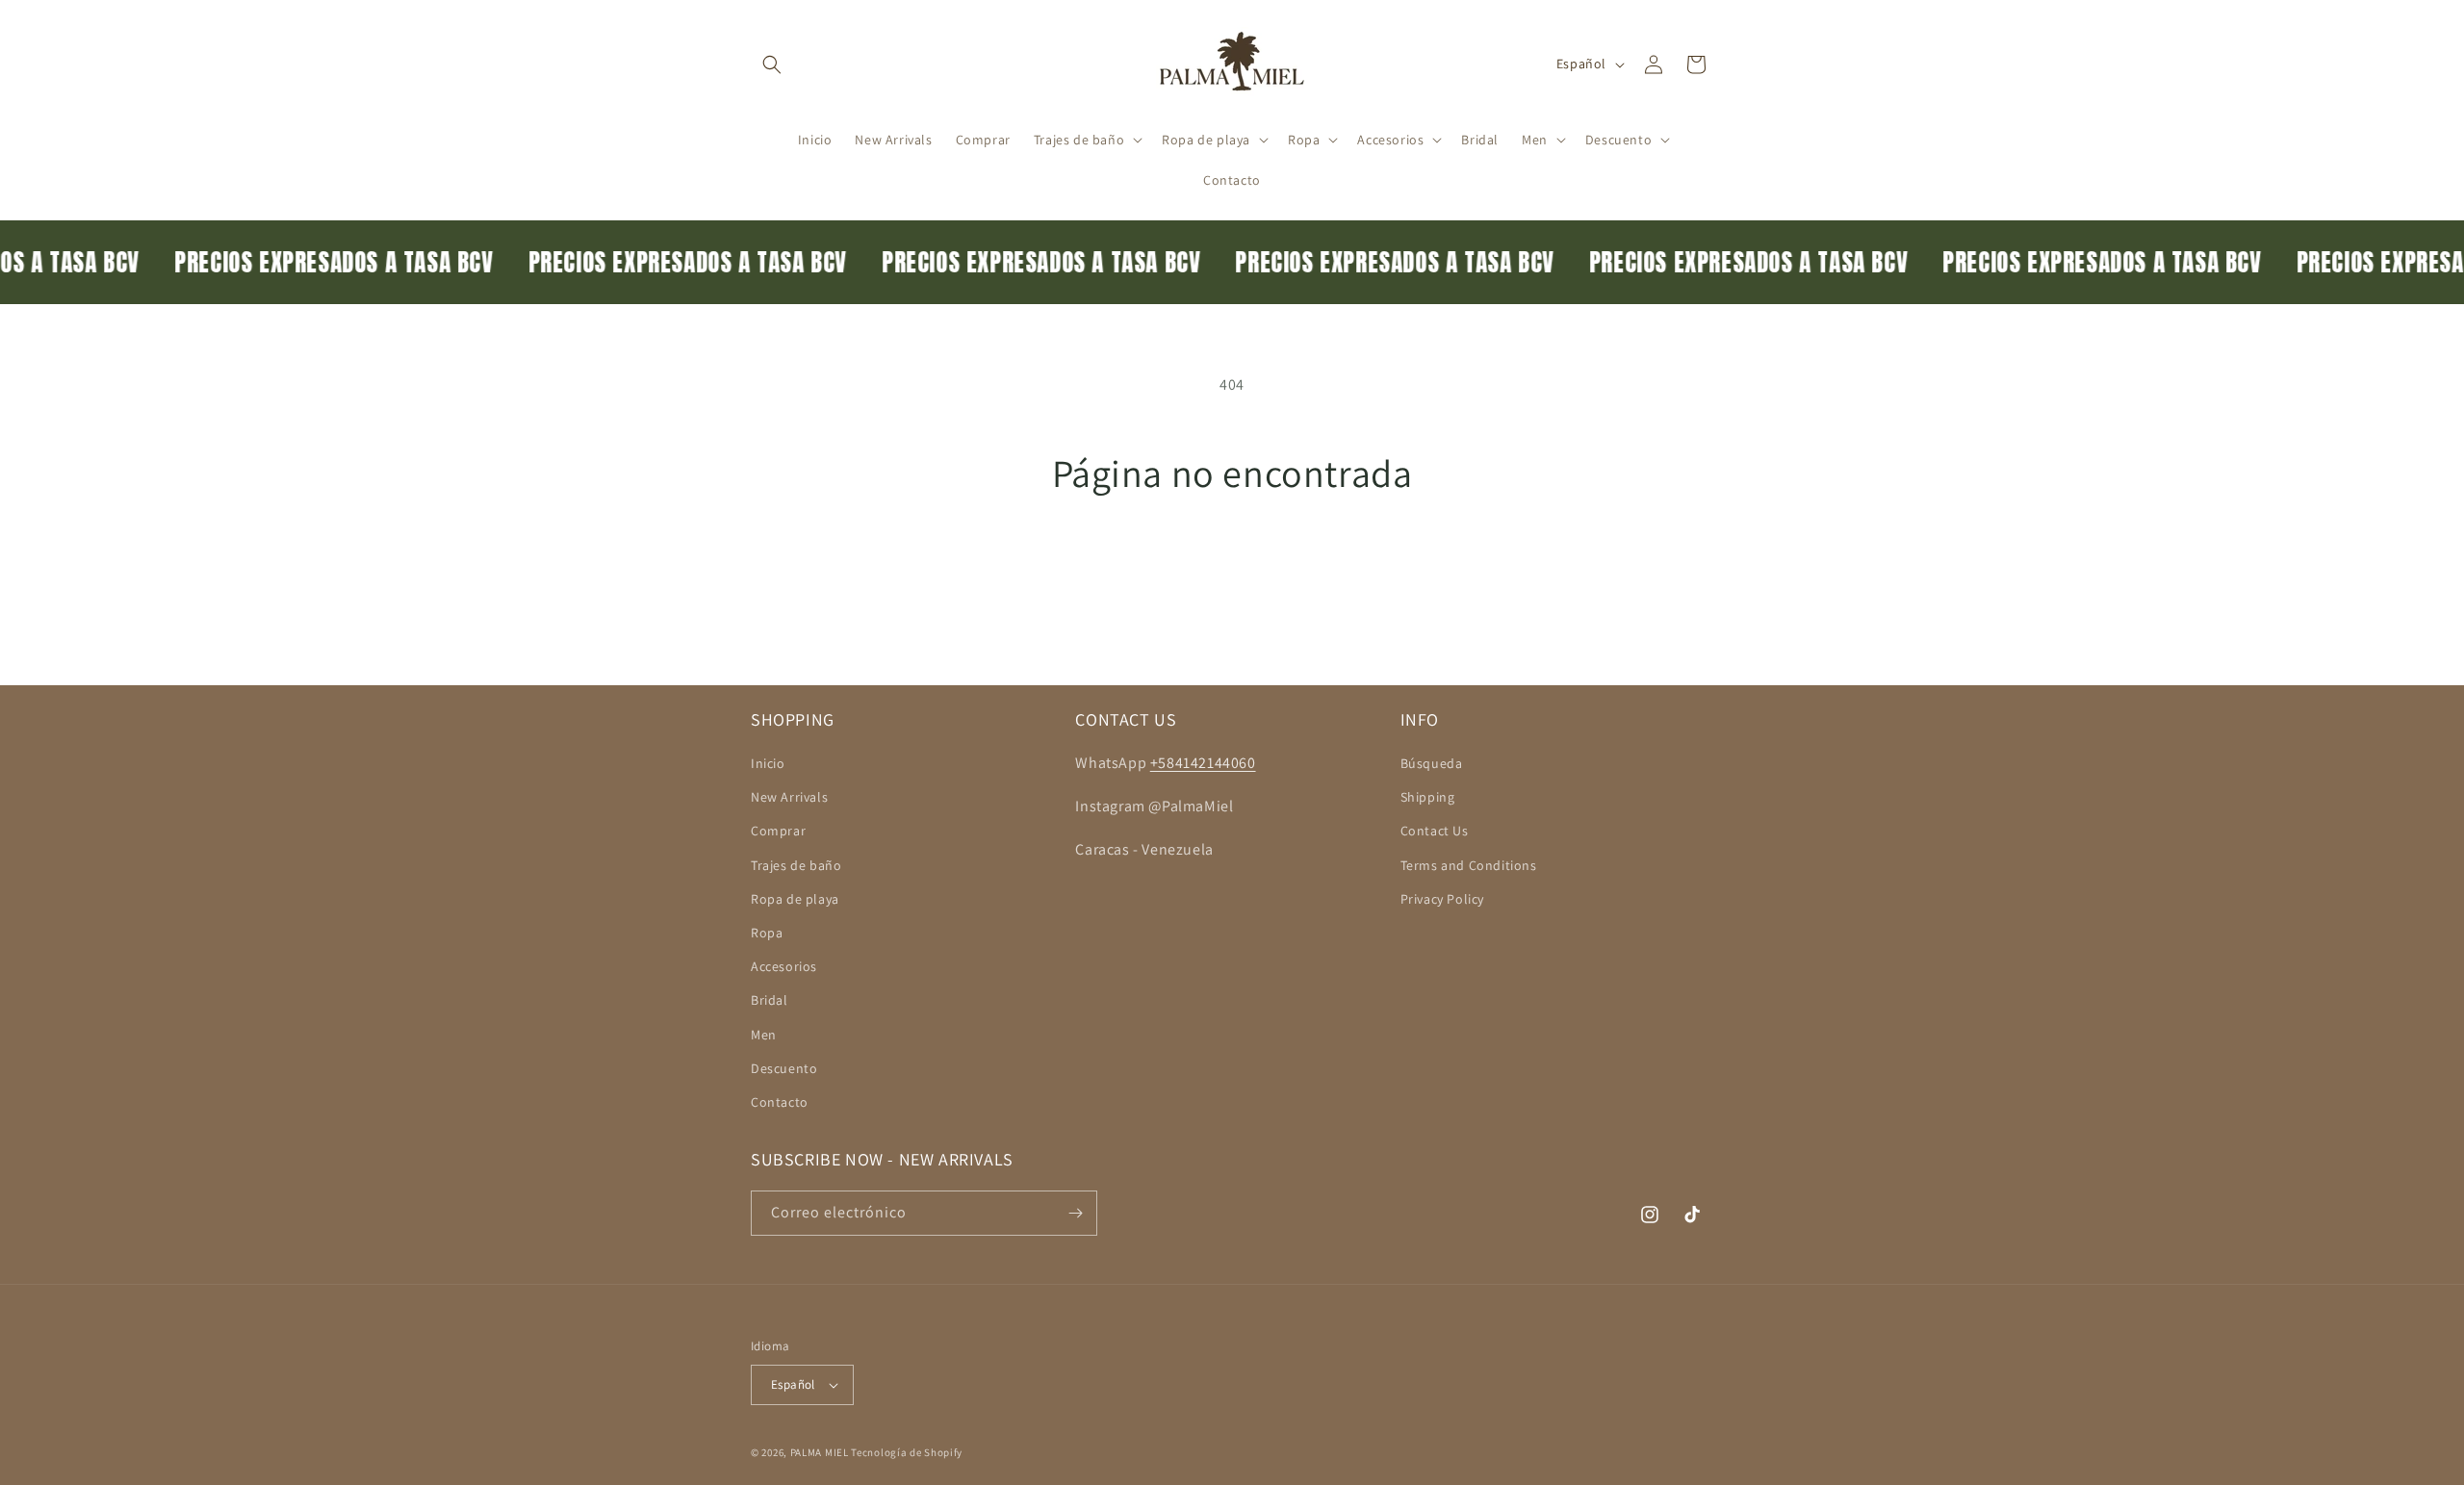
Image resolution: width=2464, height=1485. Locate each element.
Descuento (784, 1068)
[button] (772, 64)
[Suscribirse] (1075, 1213)
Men (764, 1035)
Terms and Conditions (1469, 865)
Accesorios (784, 966)
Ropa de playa (795, 899)
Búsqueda (1432, 763)
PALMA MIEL (820, 1452)
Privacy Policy (1442, 899)
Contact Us (1435, 831)
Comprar (778, 831)
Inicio (768, 763)
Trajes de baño (796, 865)
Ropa (767, 933)
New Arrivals (789, 797)
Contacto (780, 1102)
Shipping (1428, 797)
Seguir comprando (1232, 567)
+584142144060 (1203, 763)
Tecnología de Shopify (907, 1452)
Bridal (770, 1000)
